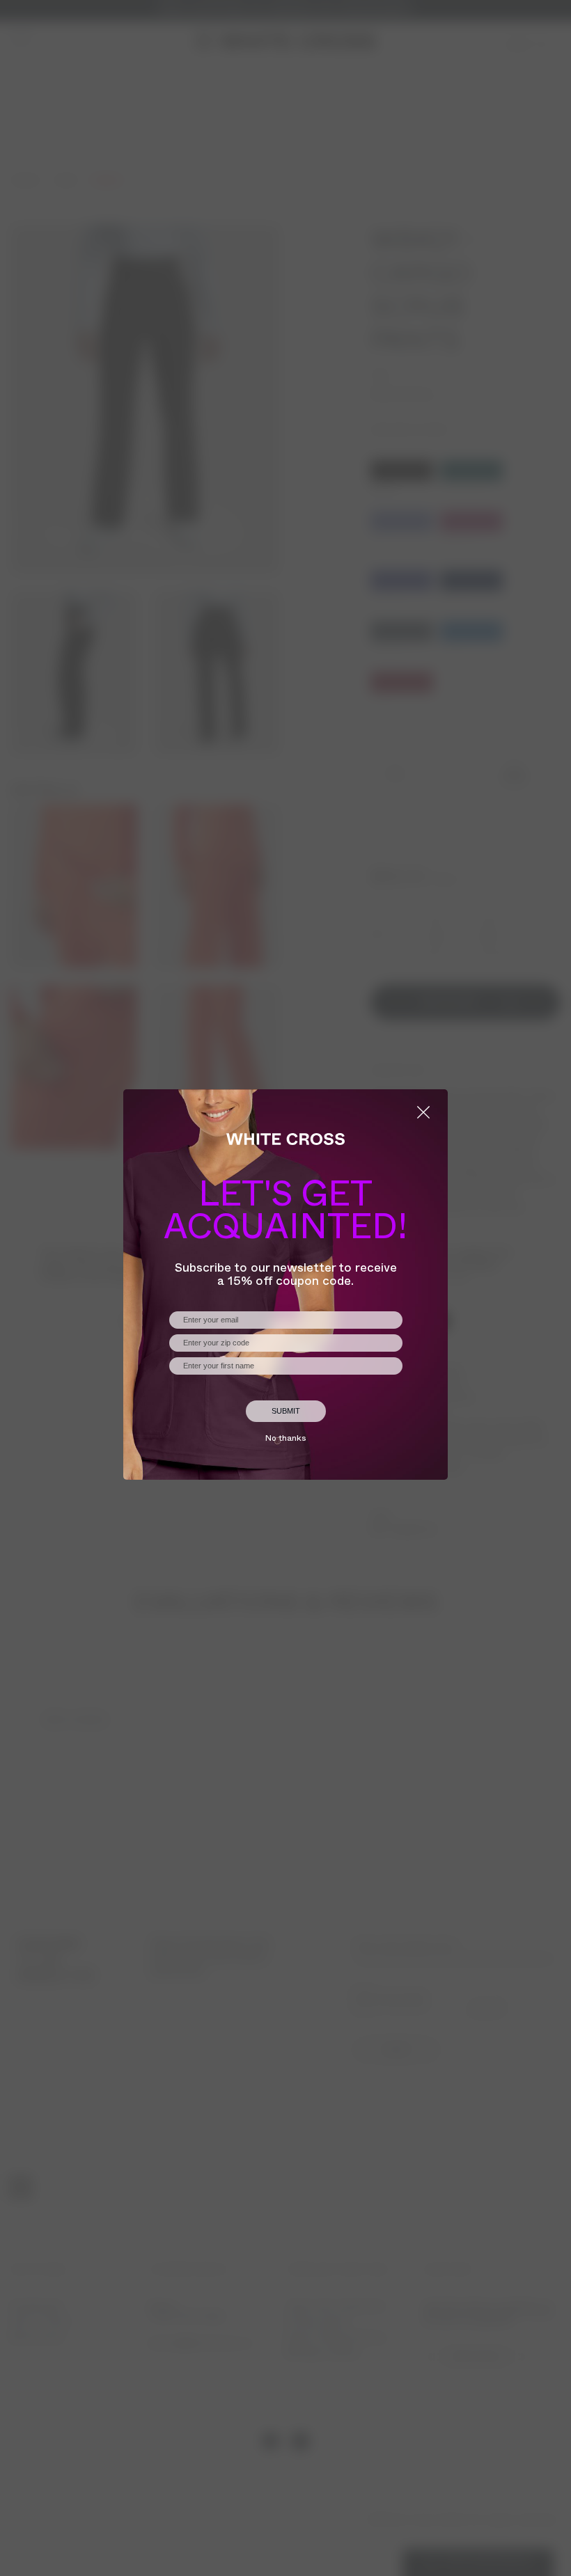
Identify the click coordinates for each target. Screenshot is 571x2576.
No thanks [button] (285, 1439)
